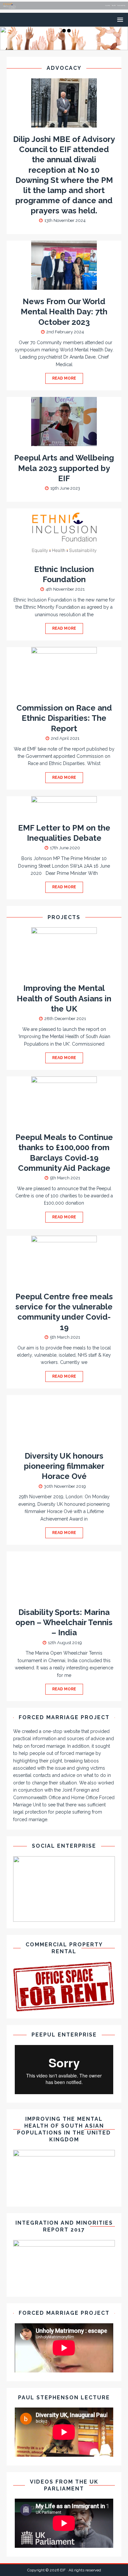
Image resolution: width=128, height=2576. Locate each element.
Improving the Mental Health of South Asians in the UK (64, 998)
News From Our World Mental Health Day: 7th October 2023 (64, 312)
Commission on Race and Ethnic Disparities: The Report (64, 718)
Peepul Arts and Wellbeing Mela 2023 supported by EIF (64, 468)
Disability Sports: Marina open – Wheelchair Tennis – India (64, 1622)
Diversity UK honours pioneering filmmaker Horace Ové (64, 1466)
